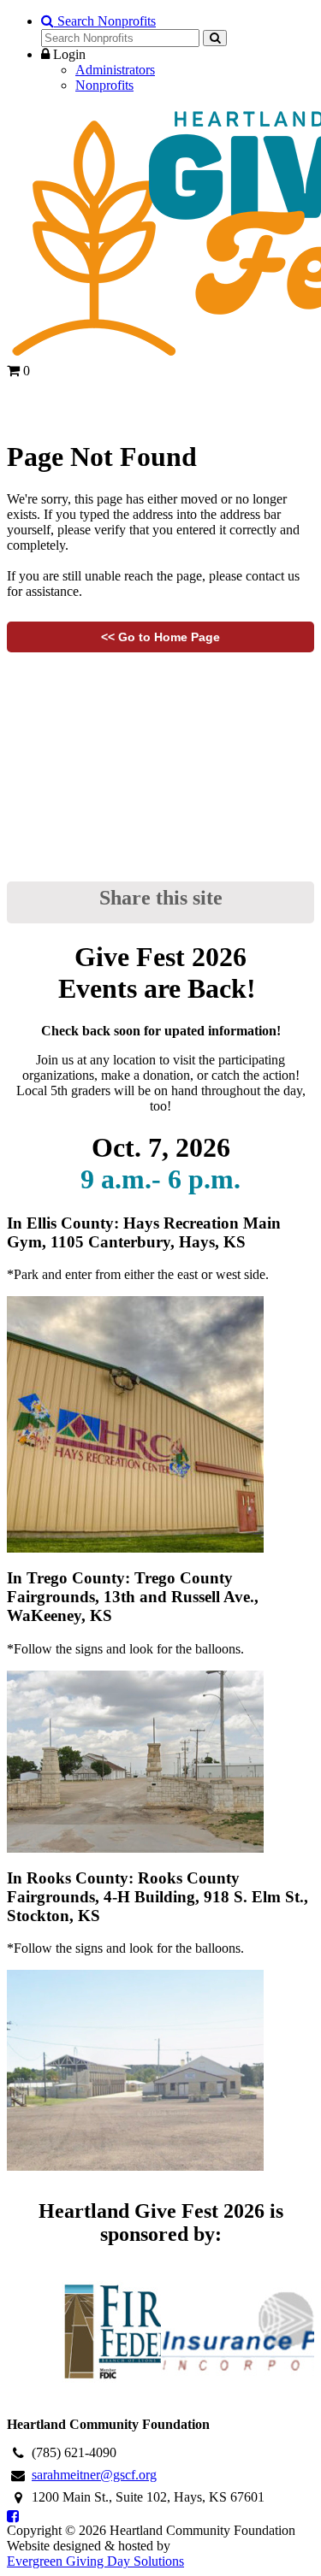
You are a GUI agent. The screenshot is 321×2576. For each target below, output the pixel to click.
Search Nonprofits (105, 21)
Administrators (115, 70)
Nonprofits (104, 85)
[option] (84, 2331)
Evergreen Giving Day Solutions (95, 2561)
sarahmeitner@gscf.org (94, 2475)
